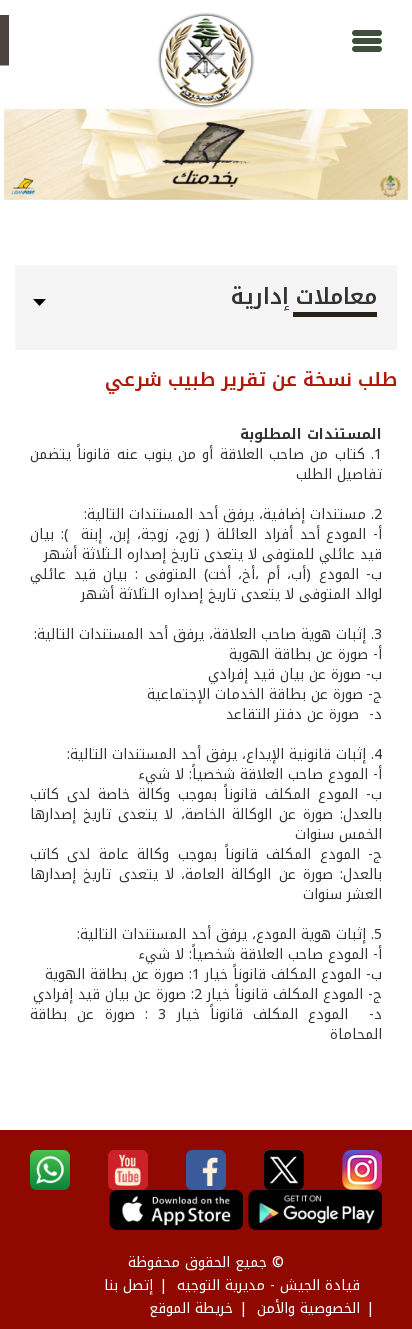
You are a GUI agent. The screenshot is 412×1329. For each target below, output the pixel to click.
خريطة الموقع (191, 1308)
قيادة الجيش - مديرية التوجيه (268, 1285)
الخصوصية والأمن (308, 1308)
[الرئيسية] (205, 60)
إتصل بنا (128, 1285)
